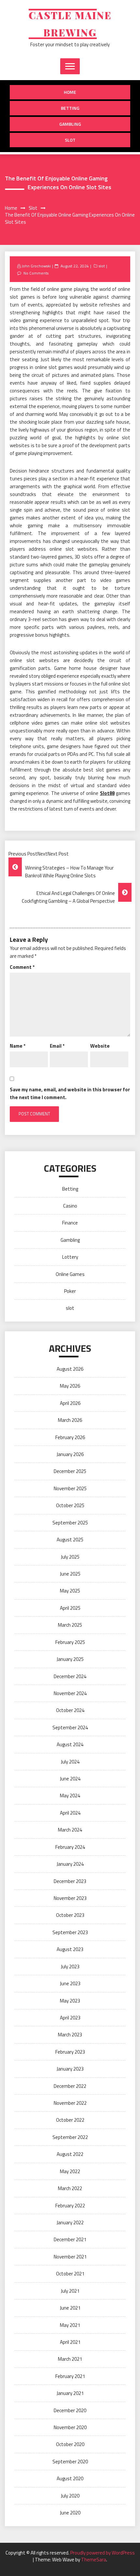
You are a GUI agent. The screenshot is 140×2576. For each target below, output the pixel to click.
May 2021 (70, 2325)
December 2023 (70, 1881)
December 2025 (70, 1471)
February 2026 (70, 1437)
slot (70, 140)
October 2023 (70, 1915)
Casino (70, 1206)
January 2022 (70, 2222)
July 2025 (70, 1557)
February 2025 (70, 1642)
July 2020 (70, 2496)
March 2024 (70, 1830)
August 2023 (70, 1949)
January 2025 (70, 1659)
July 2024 (70, 1762)
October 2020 (70, 2444)
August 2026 (70, 1369)
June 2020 (70, 2513)
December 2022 (70, 2086)
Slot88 (107, 793)
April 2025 (70, 1608)
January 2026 (70, 1454)
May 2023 (70, 2001)
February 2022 (70, 2206)
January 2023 (70, 2069)
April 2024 (70, 1813)
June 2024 (70, 1779)
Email (57, 1046)
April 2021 (70, 2342)
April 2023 (70, 2018)
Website (100, 1046)
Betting (70, 108)
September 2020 (70, 2462)
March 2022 (70, 2188)
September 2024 (70, 1727)
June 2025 (70, 1574)
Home (70, 92)
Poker (70, 1291)
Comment (22, 967)
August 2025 (70, 1540)
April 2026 (70, 1403)
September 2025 (70, 1523)
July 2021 (70, 2291)
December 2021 (70, 2239)
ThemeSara (94, 2560)
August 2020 (70, 2478)
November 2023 (70, 1898)
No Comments (36, 273)
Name (18, 1046)
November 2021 (70, 2257)
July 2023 (70, 1967)
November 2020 (70, 2427)
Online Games (70, 1274)
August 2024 (70, 1744)
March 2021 (70, 2359)
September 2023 (70, 1932)
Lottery (70, 1257)
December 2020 (70, 2410)
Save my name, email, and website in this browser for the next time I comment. (70, 1093)
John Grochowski (36, 266)
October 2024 (70, 1710)
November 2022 (70, 2103)
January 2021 (70, 2393)
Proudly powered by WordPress (103, 2553)
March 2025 (70, 1625)
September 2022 (70, 2137)
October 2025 (70, 1505)
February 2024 (70, 1847)
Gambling (70, 124)
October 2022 (70, 2120)
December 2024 (70, 1676)
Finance (70, 1223)
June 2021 (70, 2308)
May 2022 (70, 2171)
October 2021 (70, 2274)
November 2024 (70, 1693)
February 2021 (70, 2376)
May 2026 (70, 1386)
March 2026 (70, 1420)
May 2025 (70, 1591)
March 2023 (70, 2035)
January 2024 (70, 1864)
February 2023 (70, 2052)
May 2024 (70, 1796)
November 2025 (70, 1488)
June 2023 (70, 1983)
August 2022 (70, 2154)
